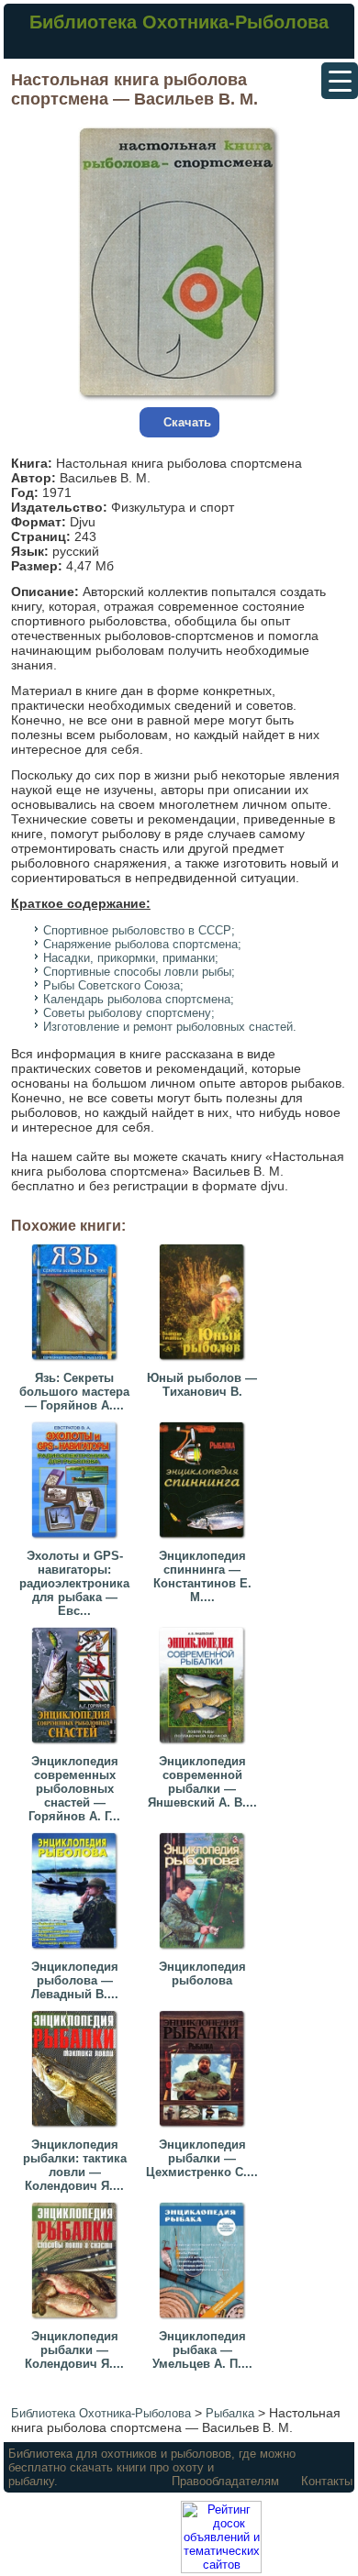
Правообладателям (225, 2481)
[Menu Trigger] (340, 81)
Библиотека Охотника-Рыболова (179, 22)
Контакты (327, 2481)
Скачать (187, 422)
